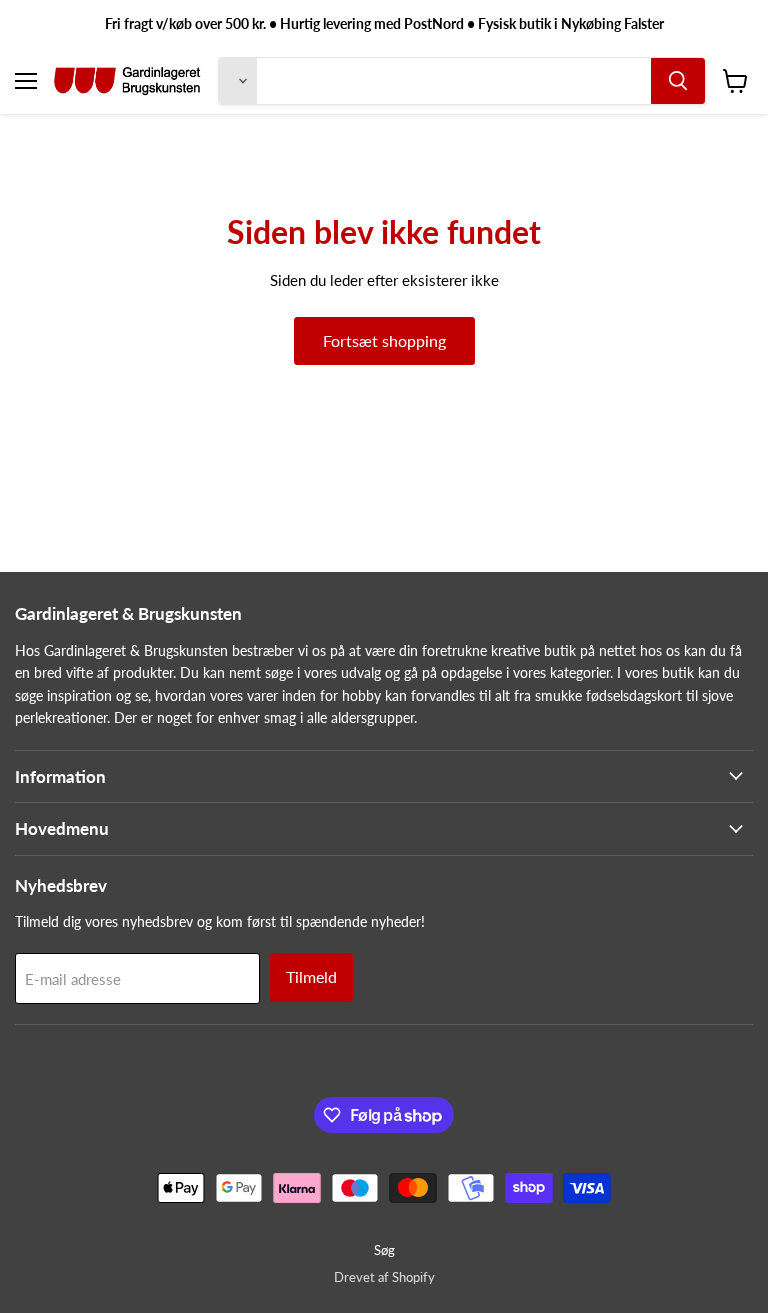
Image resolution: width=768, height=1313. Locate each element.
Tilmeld (311, 976)
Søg (384, 1250)
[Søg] (678, 81)
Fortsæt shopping (384, 340)
